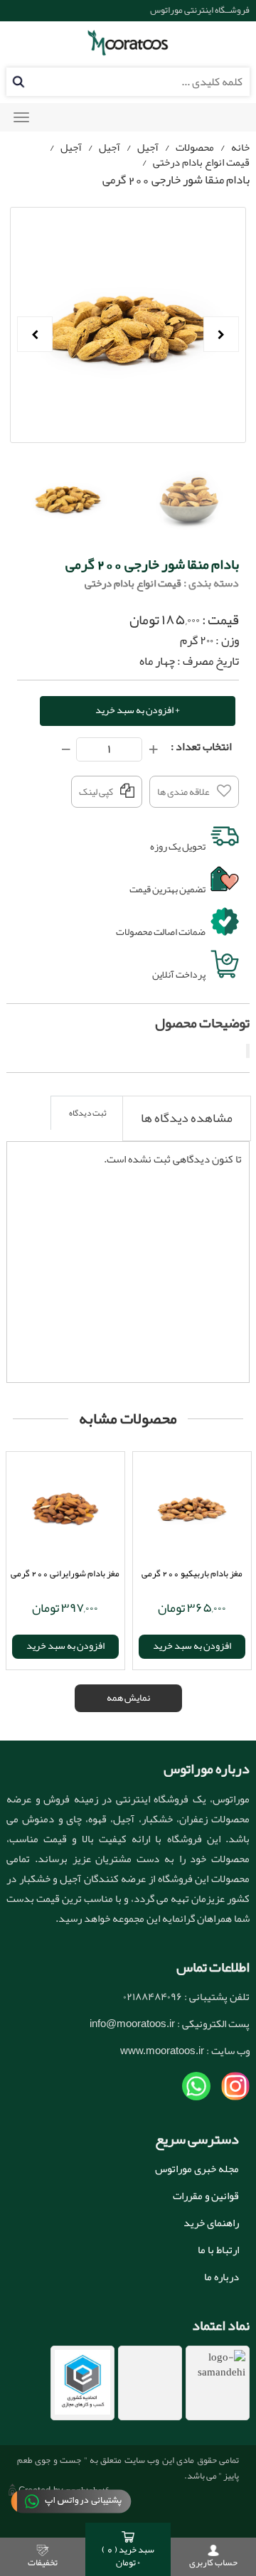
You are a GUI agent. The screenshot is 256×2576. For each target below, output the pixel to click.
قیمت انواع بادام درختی (201, 162)
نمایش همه (128, 1697)
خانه (240, 147)
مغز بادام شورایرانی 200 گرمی (65, 1573)
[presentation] (187, 1118)
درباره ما (222, 2277)
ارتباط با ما (218, 2250)
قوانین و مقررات (206, 2196)
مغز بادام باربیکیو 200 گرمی (192, 1573)
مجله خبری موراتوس (197, 2169)
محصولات (195, 147)
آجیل (148, 147)
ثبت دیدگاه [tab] (88, 1113)
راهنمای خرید (211, 2223)
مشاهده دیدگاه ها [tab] (187, 1118)
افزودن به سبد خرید (65, 1645)
